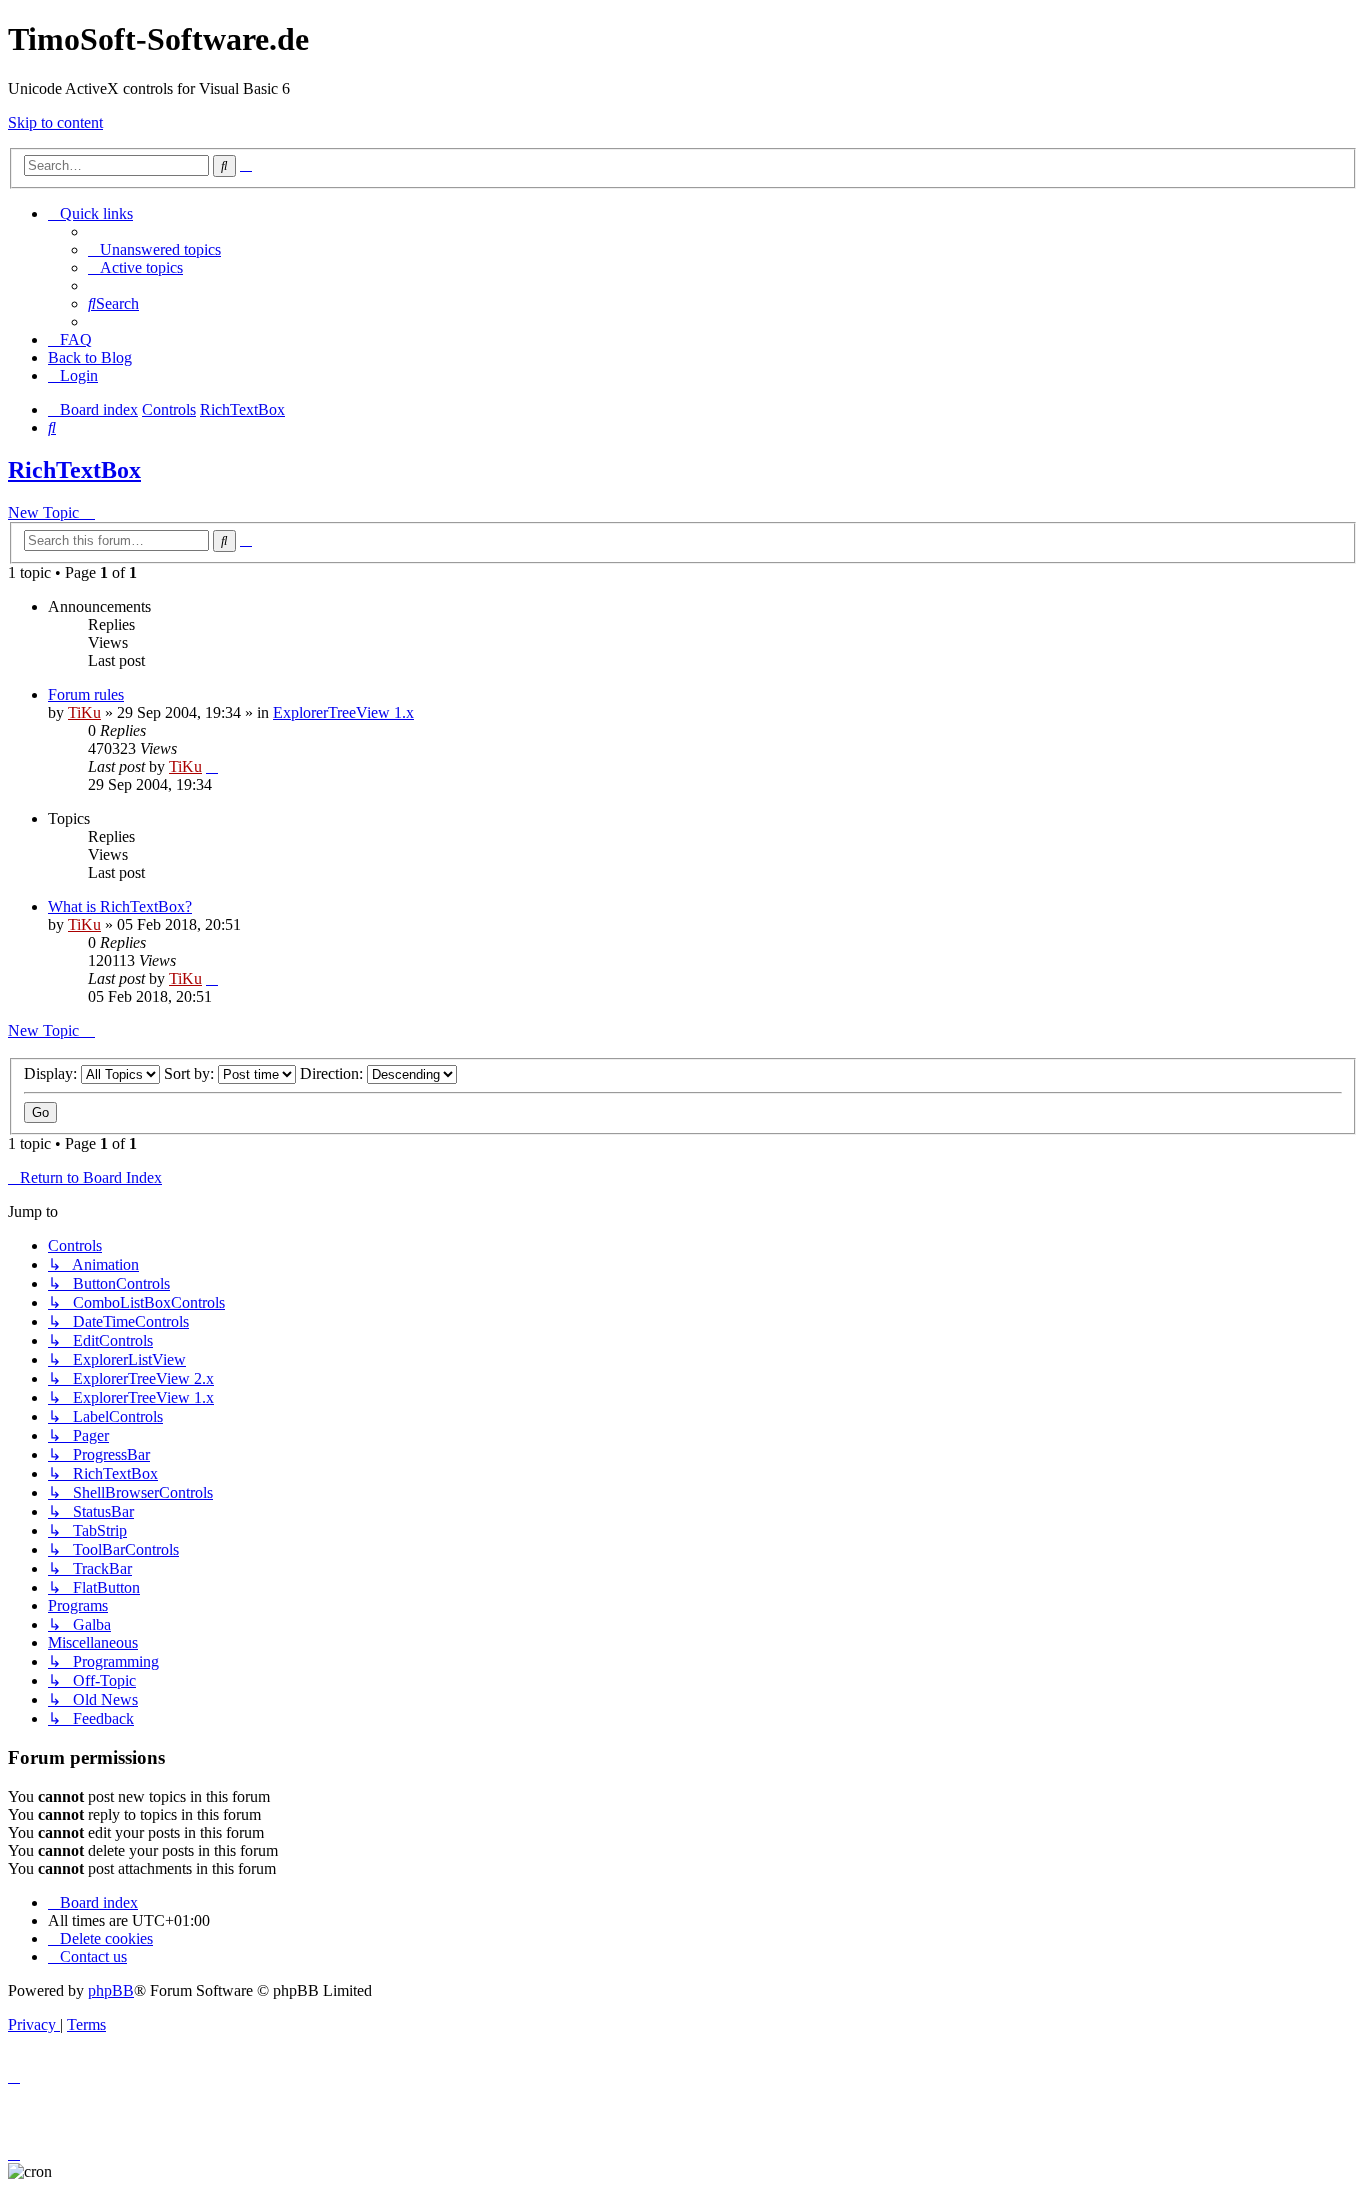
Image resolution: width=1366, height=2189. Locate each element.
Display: (52, 1073)
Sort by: (191, 1073)
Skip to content (55, 122)
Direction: (333, 1073)
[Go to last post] (212, 766)
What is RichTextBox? (120, 906)
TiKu (84, 712)
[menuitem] (154, 249)
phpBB (111, 1990)
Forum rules (86, 694)
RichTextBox (74, 470)
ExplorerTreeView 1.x (343, 712)
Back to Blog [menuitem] (90, 357)
